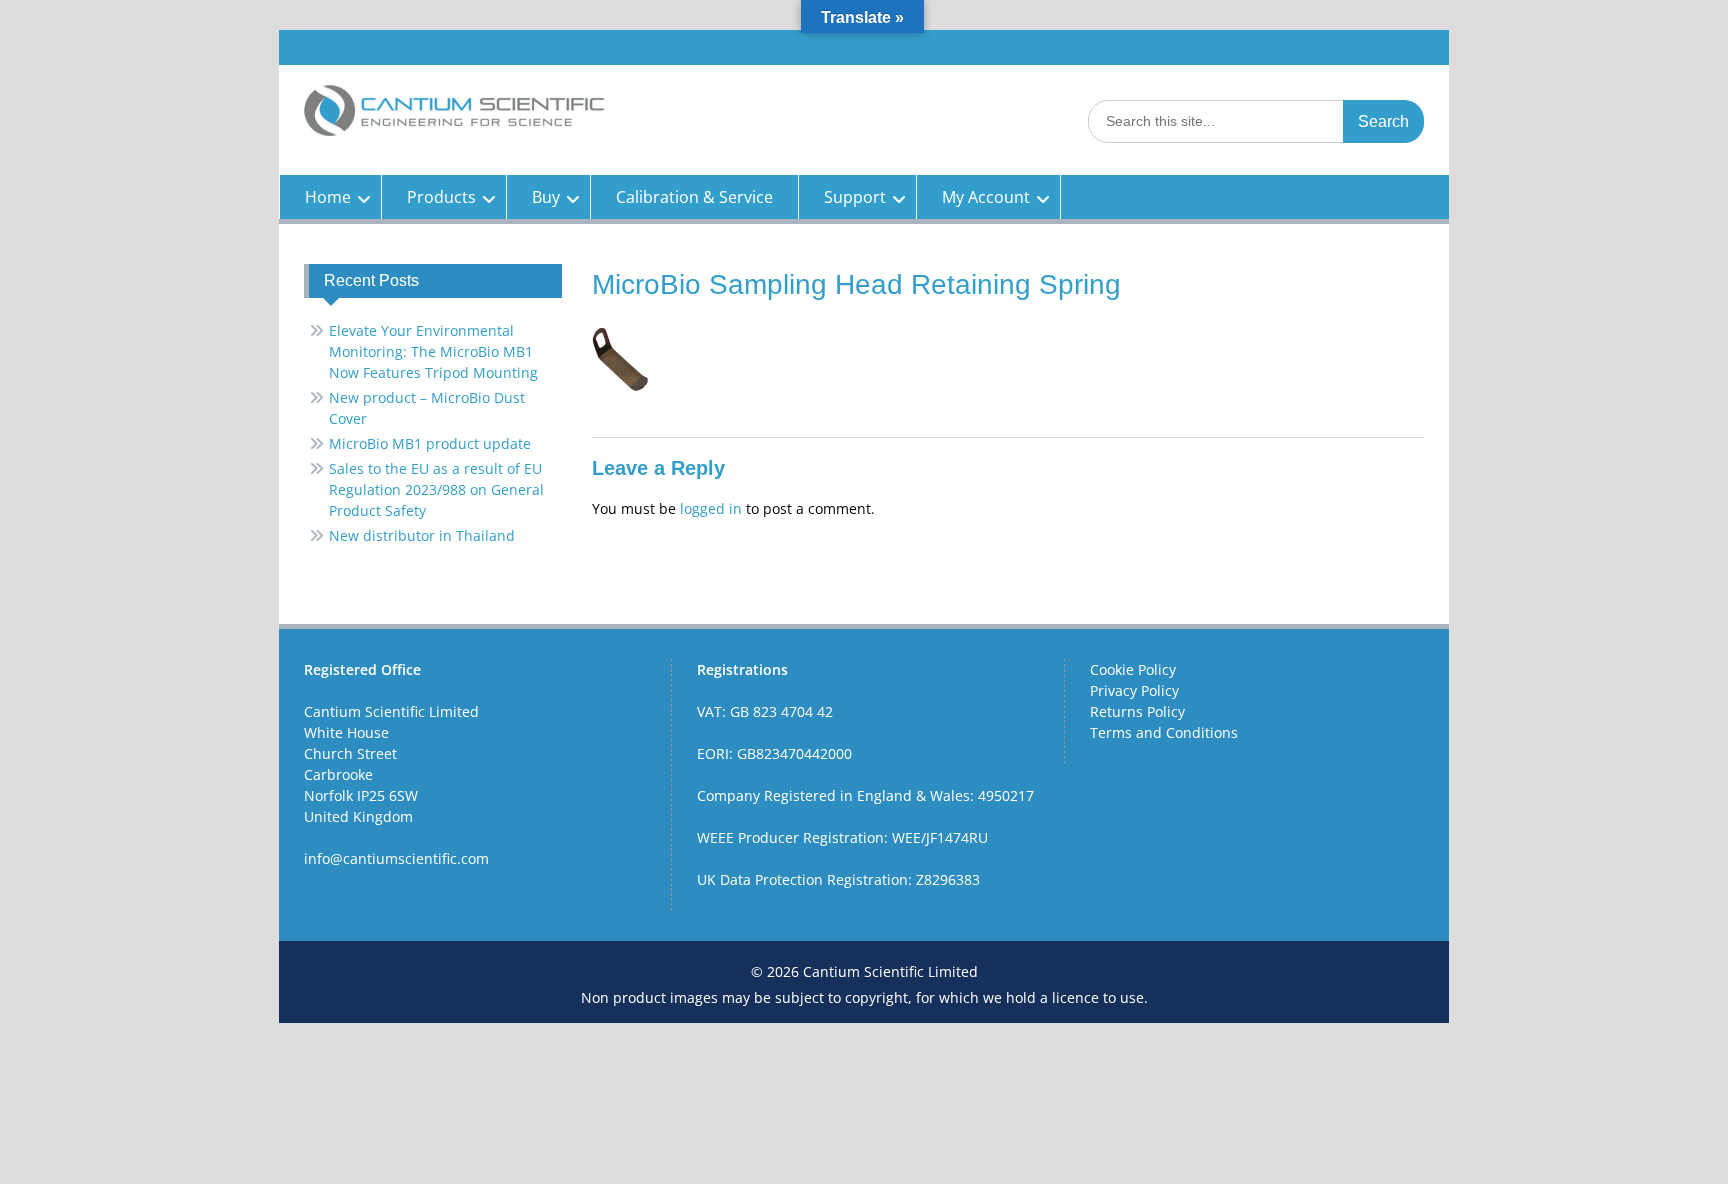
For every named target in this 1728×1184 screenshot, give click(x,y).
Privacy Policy (1134, 690)
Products (441, 197)
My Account (986, 197)
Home (328, 197)
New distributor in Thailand (422, 535)
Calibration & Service (694, 197)
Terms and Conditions (1164, 732)
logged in (711, 508)
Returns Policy (1137, 711)
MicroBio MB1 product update (430, 443)
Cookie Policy (1133, 669)
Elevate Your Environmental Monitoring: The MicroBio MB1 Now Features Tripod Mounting (433, 351)
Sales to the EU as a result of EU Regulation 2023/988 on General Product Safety (436, 489)
